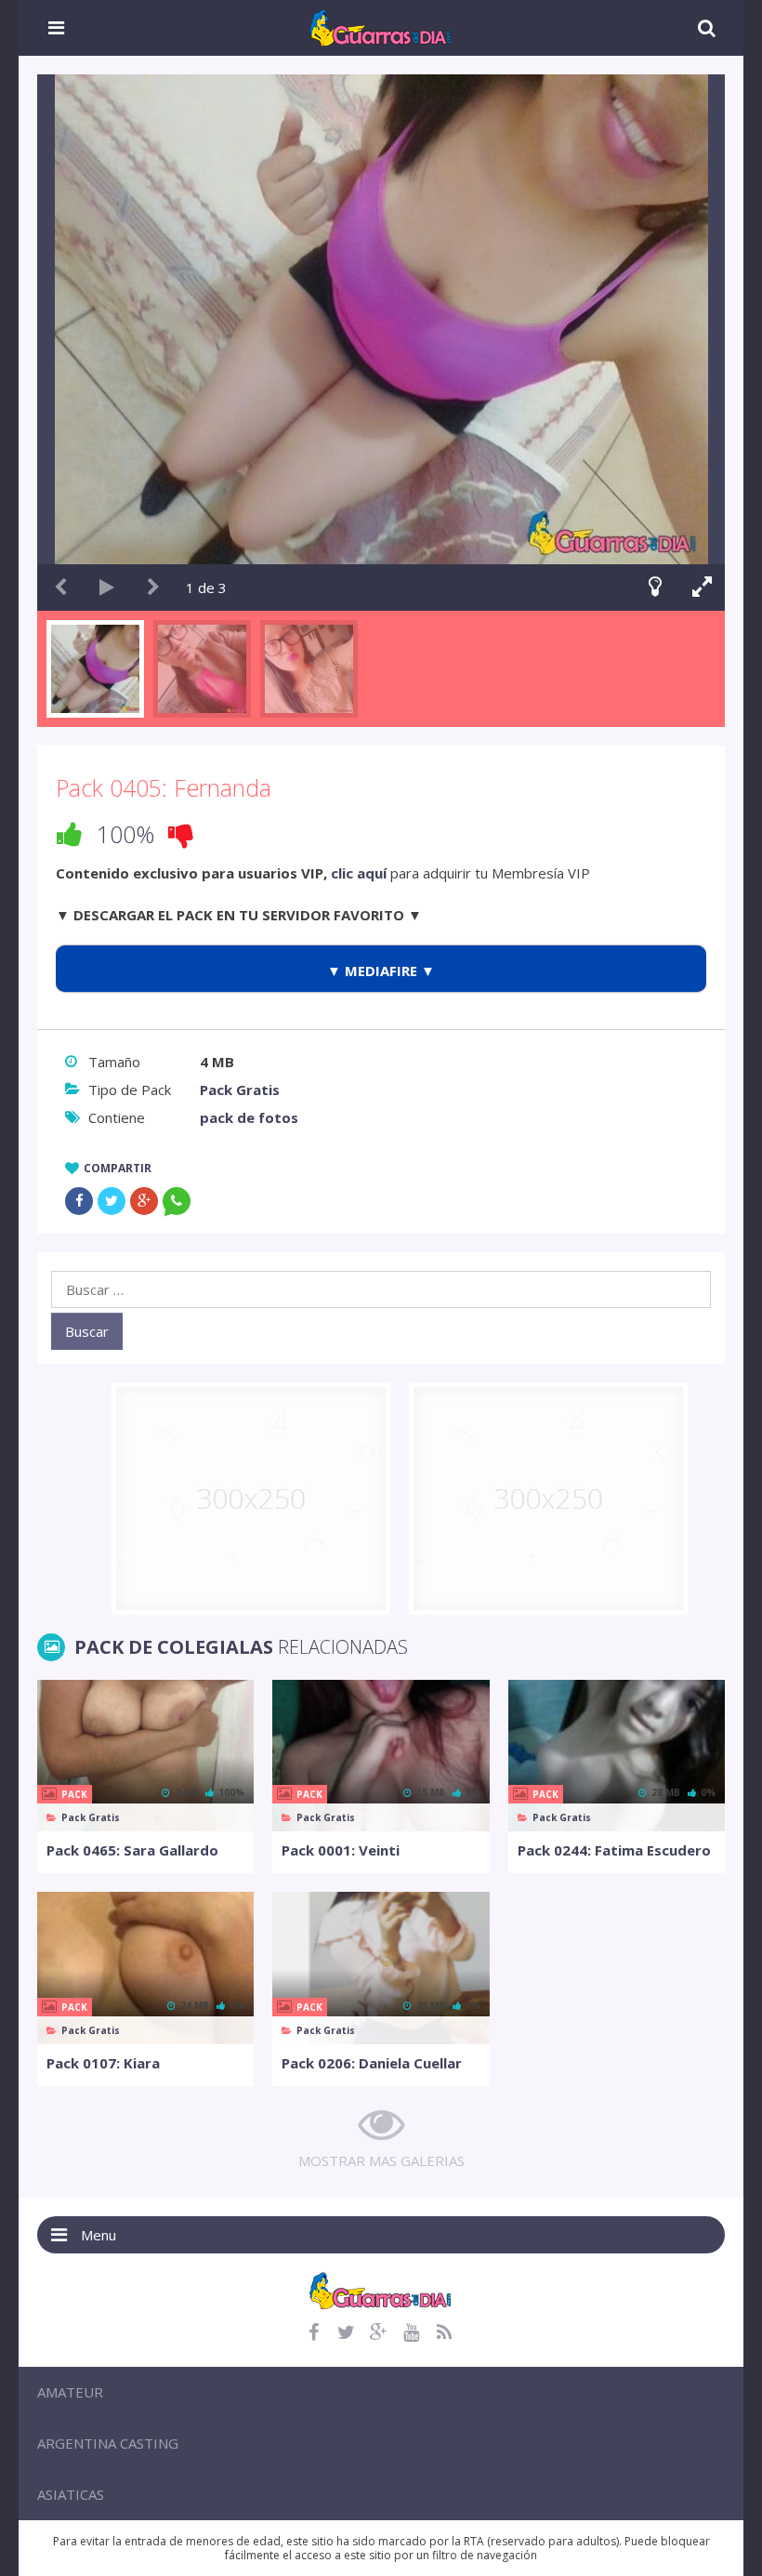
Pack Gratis (240, 1090)
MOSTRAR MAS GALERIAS (381, 2160)
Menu (99, 2235)
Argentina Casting (108, 2443)
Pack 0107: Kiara (103, 2063)
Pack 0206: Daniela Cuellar (372, 2063)
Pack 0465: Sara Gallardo (132, 1850)
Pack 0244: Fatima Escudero (614, 1850)
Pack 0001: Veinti (341, 1850)
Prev (60, 588)
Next (153, 588)
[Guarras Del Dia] (381, 26)
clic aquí (359, 873)
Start (107, 588)
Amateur (70, 2392)
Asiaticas (71, 2494)
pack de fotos (249, 1117)
